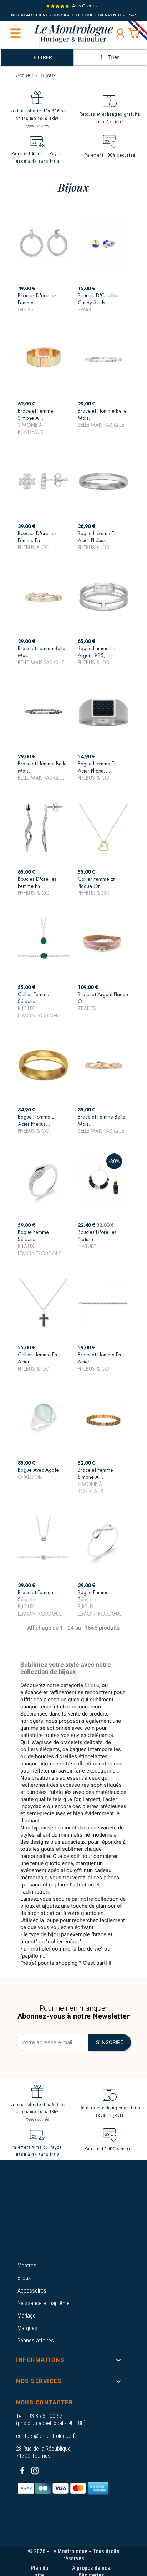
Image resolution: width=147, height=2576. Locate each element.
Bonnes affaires (36, 2341)
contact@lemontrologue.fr (46, 2436)
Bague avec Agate (38, 1470)
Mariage (27, 2316)
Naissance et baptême (44, 2303)
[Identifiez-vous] (120, 33)
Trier (113, 57)
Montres (27, 2265)
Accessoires (32, 2291)
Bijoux (24, 2278)
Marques (27, 2328)
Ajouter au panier (43, 301)
